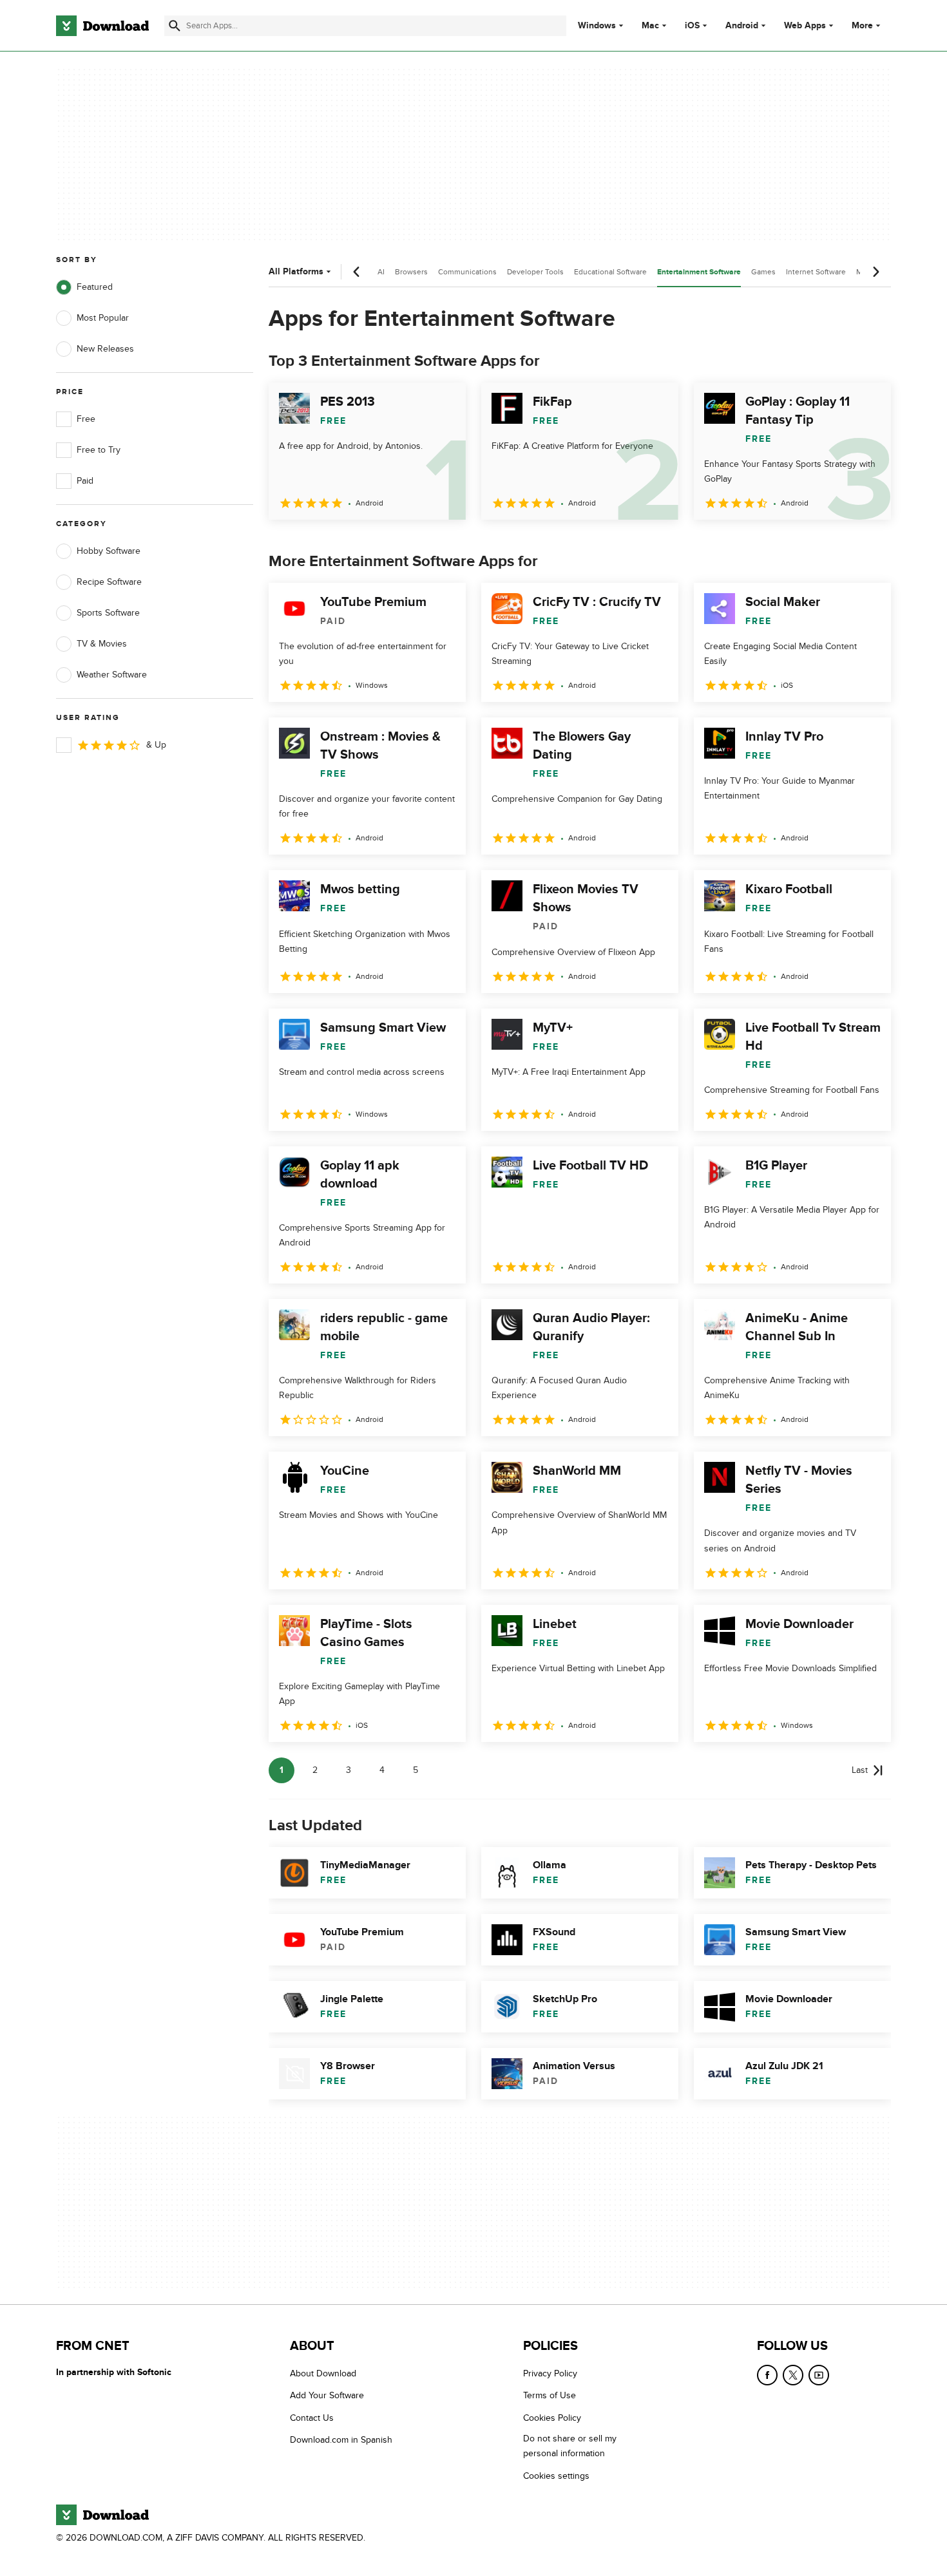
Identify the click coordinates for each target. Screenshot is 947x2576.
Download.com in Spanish (341, 2440)
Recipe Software (109, 582)
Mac (650, 26)
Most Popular (103, 318)
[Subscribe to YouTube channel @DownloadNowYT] (819, 2375)
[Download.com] (102, 26)
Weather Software (112, 675)
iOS (692, 26)
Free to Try (99, 450)
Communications (467, 272)
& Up (156, 745)
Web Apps (805, 26)
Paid (85, 481)
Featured (95, 287)
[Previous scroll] (357, 272)
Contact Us (312, 2417)
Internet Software (816, 272)
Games (763, 272)
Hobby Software (109, 551)
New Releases (105, 349)
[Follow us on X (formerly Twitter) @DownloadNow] (793, 2375)
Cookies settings (556, 2475)
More (862, 25)
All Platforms (296, 271)
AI (381, 272)
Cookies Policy (552, 2417)
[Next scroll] (875, 272)
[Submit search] (175, 26)
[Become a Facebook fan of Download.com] (767, 2375)
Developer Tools (535, 272)
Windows (597, 26)
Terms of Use (550, 2395)
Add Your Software (327, 2395)
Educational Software (610, 272)
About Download (323, 2373)
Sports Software (108, 613)
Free (86, 419)
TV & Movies (102, 644)
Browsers (411, 272)
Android (742, 26)
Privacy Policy (550, 2373)
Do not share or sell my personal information (570, 2446)
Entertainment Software (699, 272)
